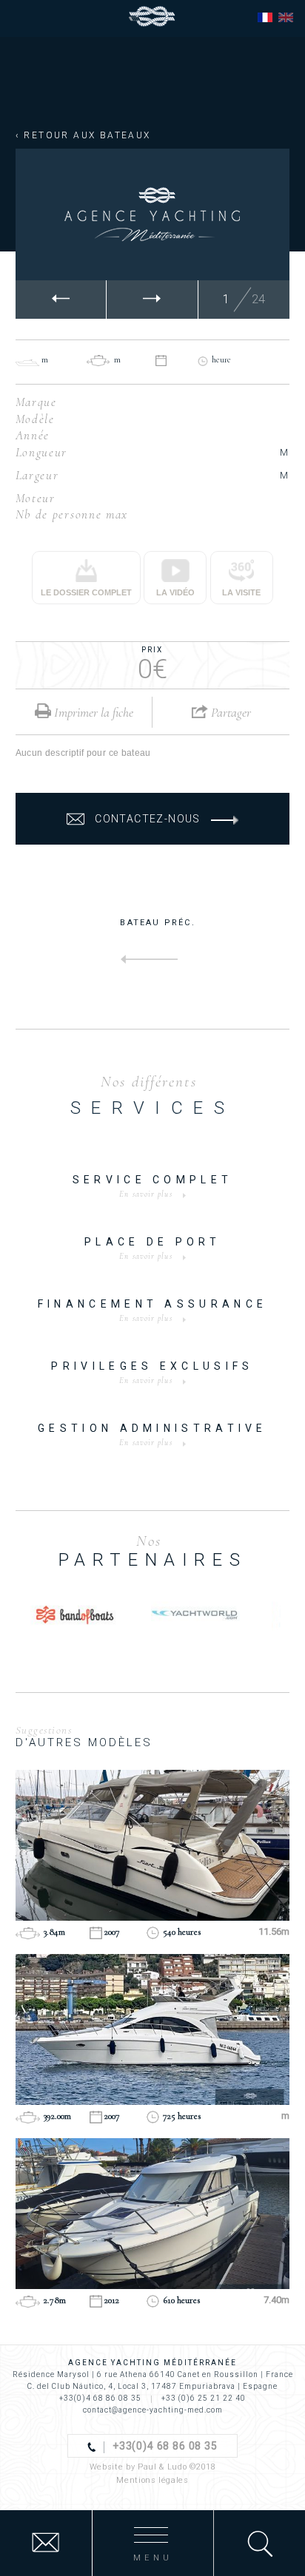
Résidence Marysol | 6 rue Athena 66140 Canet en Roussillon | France (153, 2374)
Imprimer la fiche (92, 712)
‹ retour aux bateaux (83, 135)
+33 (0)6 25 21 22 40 (204, 2398)
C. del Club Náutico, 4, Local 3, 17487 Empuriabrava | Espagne (152, 2386)
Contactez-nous (148, 819)
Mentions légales (152, 2480)
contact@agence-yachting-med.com (153, 2410)
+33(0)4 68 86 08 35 (100, 2398)
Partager (229, 712)
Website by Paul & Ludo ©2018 (152, 2467)
